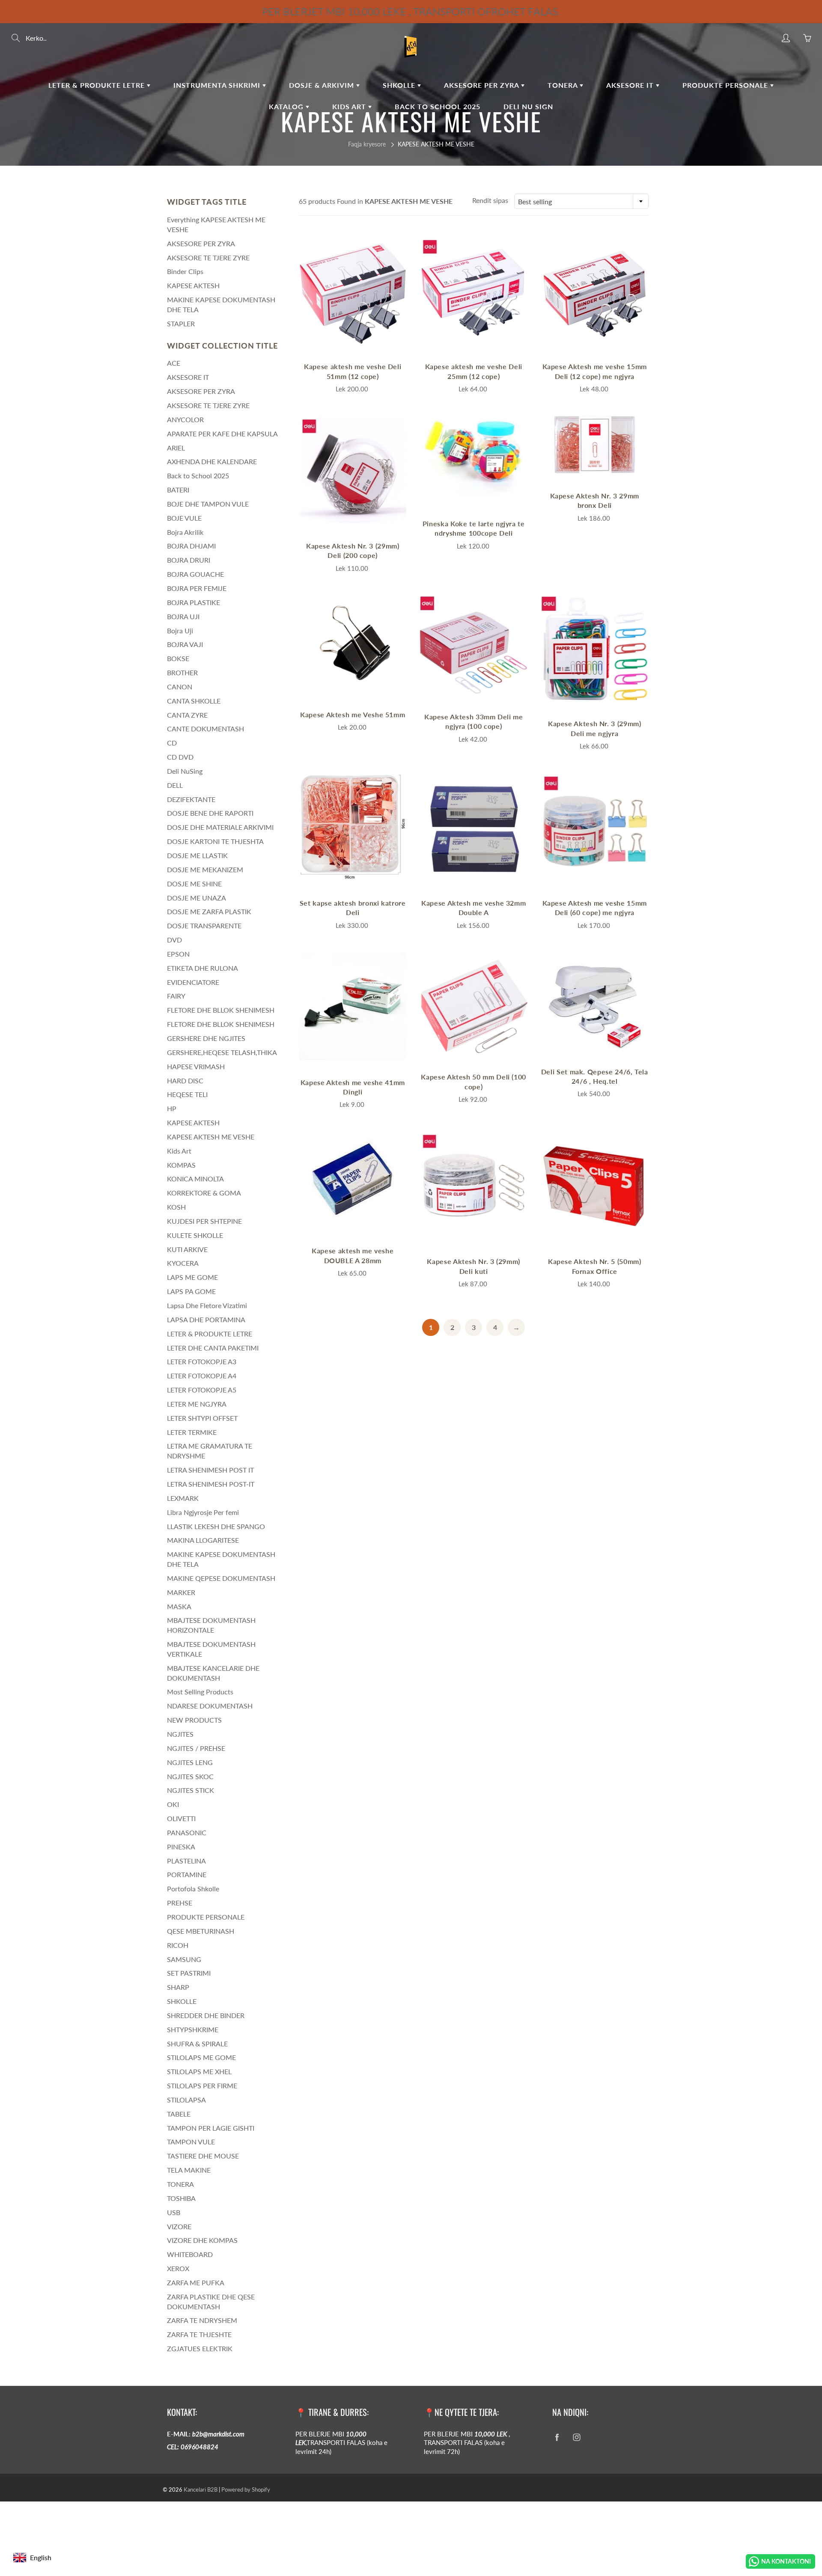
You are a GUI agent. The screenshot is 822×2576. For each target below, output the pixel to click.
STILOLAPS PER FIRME (202, 2086)
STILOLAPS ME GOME (201, 2057)
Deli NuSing (185, 771)
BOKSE (178, 658)
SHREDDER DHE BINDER (206, 2015)
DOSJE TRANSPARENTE (204, 926)
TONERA (564, 85)
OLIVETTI (181, 1818)
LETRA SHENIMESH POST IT (210, 1470)
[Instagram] (576, 2437)
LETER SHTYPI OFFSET (202, 1418)
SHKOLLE (400, 85)
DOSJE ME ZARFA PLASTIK (209, 911)
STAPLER (181, 323)
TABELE (179, 2114)
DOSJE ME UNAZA (197, 898)
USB (174, 2212)
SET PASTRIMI (189, 1973)
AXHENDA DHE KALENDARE (212, 461)
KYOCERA (183, 1263)
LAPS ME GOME (192, 1277)
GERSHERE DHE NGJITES (206, 1038)
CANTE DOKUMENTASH (205, 729)
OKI (173, 1804)
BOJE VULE (184, 518)
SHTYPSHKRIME (193, 2029)
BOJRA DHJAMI (191, 546)
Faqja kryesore (367, 144)
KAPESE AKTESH (193, 285)
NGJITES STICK (191, 1790)
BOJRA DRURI (189, 560)
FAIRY (176, 996)
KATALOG (287, 106)
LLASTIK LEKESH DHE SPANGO (216, 1526)
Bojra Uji (180, 631)
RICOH (178, 1945)
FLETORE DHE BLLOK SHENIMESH (221, 1010)
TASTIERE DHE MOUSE (203, 2156)
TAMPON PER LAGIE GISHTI (211, 2128)
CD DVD (180, 757)
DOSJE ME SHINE (194, 884)
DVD (174, 940)
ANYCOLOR (185, 419)
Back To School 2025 (438, 106)
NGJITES (180, 1734)
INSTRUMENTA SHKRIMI (218, 85)
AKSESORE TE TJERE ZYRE (208, 258)
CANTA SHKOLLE (194, 701)
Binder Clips (185, 271)
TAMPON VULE (191, 2142)
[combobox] (581, 201)
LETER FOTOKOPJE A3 (202, 1361)
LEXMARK (183, 1498)
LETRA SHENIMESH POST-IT (211, 1484)
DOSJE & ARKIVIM (323, 85)
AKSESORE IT (631, 85)
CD (172, 743)
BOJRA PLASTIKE (194, 602)
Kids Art (350, 106)
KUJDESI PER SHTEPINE (204, 1221)
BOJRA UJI (183, 616)
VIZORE (179, 2226)
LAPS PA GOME (191, 1291)
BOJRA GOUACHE (195, 574)
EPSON (178, 954)
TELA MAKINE (189, 2170)
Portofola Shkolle (193, 1889)
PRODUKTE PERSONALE (726, 85)
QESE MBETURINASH (201, 1931)
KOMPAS (181, 1165)
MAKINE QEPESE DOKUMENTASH (221, 1578)
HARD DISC (185, 1081)
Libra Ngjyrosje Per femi (203, 1512)
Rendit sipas (490, 200)
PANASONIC (187, 1832)
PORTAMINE (187, 1874)
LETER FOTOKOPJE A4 (202, 1376)
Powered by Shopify (246, 2490)
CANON (180, 687)
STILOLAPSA (186, 2100)
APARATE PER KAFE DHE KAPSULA (222, 434)
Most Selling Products (200, 1692)
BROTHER (182, 672)
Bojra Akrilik (185, 532)
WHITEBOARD (190, 2254)
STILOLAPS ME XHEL (199, 2071)
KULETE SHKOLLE (195, 1235)
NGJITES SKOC (190, 1776)
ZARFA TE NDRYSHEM (202, 2320)
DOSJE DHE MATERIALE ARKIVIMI (220, 827)
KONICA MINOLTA (195, 1179)
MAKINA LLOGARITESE (203, 1540)
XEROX (178, 2268)
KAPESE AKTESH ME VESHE (211, 1137)
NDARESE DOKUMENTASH (210, 1706)
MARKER (181, 1592)
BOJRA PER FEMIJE (197, 588)
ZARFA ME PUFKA (196, 2282)
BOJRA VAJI (185, 644)
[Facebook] (557, 2437)
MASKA (179, 1606)
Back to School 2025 (198, 476)
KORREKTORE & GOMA (204, 1193)
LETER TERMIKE (192, 1432)
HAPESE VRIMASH (196, 1066)
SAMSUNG (184, 1959)
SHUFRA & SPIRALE (197, 2044)
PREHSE (180, 1903)
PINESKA (181, 1847)
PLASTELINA (186, 1861)
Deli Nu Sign (528, 106)
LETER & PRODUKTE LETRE (98, 85)
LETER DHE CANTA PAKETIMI (213, 1348)
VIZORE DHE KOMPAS (202, 2240)
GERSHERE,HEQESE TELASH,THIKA (222, 1052)
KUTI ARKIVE (187, 1249)
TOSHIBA (181, 2198)
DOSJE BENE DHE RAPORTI (210, 813)
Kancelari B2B (201, 2490)
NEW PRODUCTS (194, 1720)
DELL (175, 785)
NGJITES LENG (190, 1762)
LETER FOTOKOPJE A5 (202, 1390)
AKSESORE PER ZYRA (482, 85)
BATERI (178, 490)
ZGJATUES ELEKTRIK (200, 2348)
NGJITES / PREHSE (196, 1748)
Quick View (353, 290)
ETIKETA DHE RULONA (203, 968)
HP (172, 1108)
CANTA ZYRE (187, 715)
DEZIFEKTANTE (191, 799)
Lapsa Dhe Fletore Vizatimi (207, 1305)
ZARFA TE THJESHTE (199, 2334)
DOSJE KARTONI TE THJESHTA (215, 841)
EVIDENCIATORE (193, 982)
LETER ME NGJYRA (197, 1404)
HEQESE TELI (187, 1094)
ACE (174, 363)
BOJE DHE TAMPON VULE (208, 504)
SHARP (178, 1987)
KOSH (176, 1207)
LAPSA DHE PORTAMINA (206, 1319)
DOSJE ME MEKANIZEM (205, 869)
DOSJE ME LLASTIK (197, 855)
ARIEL (176, 448)
